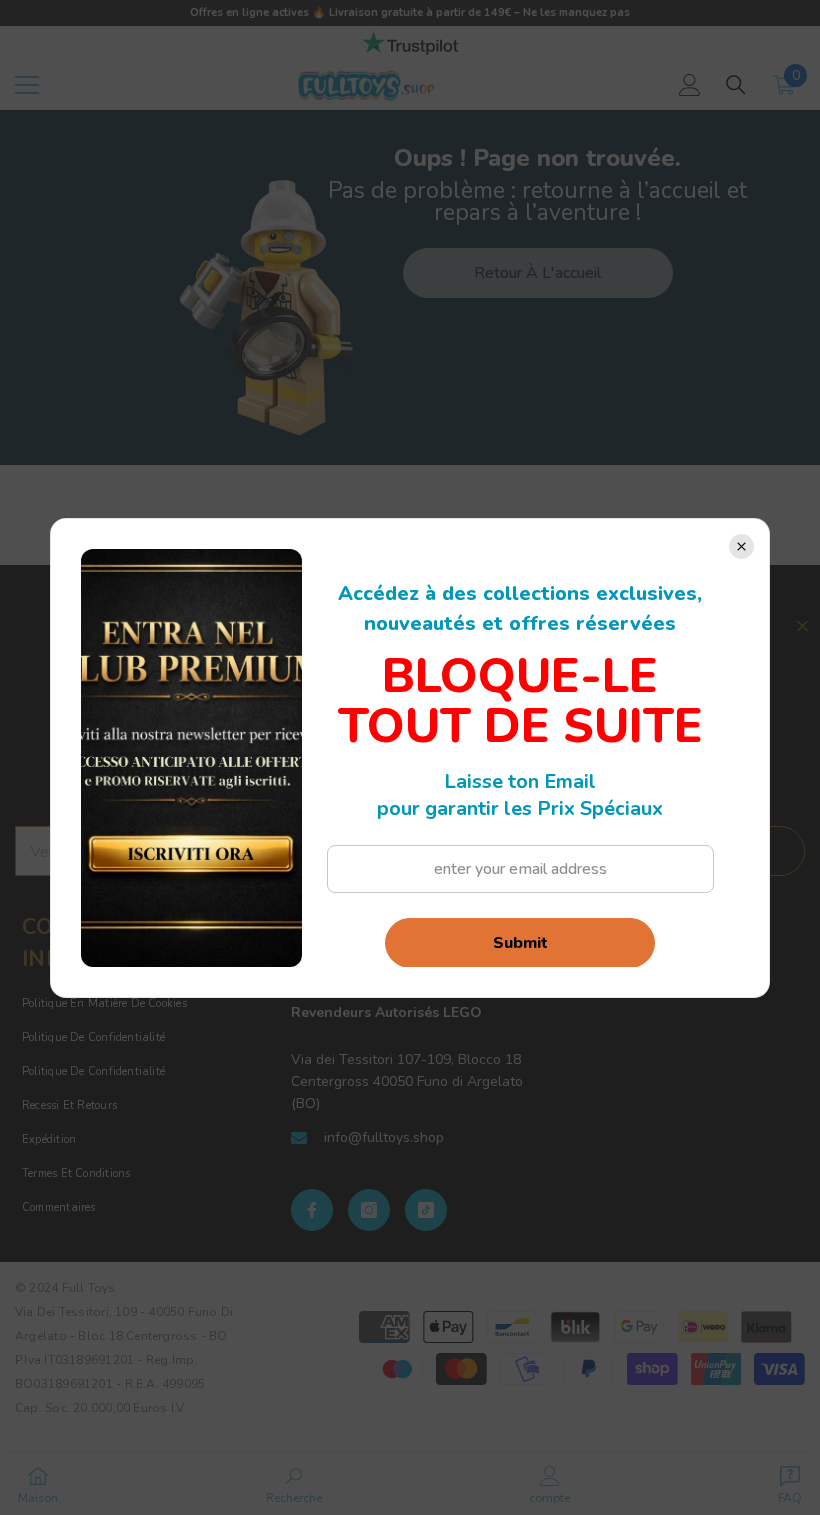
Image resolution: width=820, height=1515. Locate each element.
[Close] (741, 546)
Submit (520, 943)
